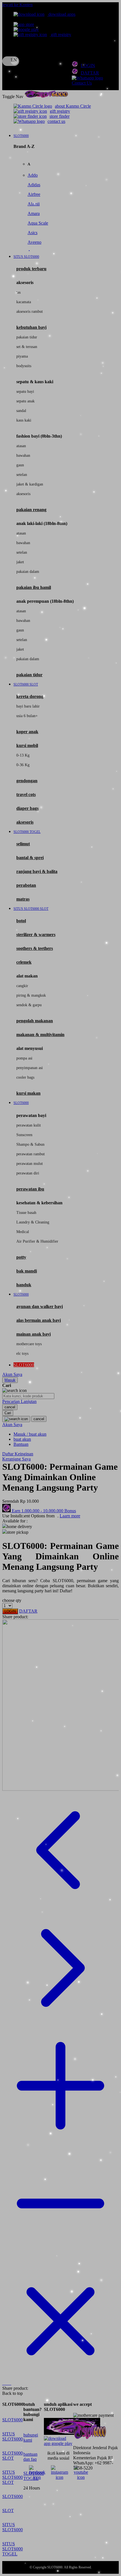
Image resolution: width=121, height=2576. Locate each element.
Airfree (34, 194)
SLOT (8, 2510)
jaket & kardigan (30, 484)
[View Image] (3, 2383)
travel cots (26, 794)
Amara (34, 213)
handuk (24, 1285)
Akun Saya (12, 1374)
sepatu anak (25, 401)
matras (23, 899)
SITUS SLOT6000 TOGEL (13, 2549)
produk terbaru (31, 269)
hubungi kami (31, 2438)
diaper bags (27, 808)
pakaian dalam (28, 572)
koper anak (27, 732)
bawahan (23, 455)
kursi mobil (27, 745)
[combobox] (28, 1396)
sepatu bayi (25, 392)
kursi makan (28, 1093)
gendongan (27, 781)
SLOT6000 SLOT (13, 2456)
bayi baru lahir (28, 706)
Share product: (15, 1617)
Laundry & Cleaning (33, 1222)
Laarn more (70, 1516)
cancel (10, 1407)
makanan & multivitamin (40, 1035)
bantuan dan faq (30, 2457)
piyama (22, 356)
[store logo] (46, 97)
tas (18, 292)
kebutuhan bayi (31, 327)
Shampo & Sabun (30, 1144)
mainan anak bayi (33, 1334)
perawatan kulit (29, 1125)
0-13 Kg (23, 755)
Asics (33, 233)
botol (21, 921)
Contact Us (82, 83)
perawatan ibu (30, 1189)
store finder (60, 116)
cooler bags (25, 1077)
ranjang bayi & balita (37, 871)
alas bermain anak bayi (39, 1320)
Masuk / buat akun (30, 1434)
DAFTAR (90, 73)
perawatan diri (28, 1173)
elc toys (22, 1354)
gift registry (60, 35)
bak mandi (27, 1271)
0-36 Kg (23, 765)
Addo (33, 175)
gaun (20, 465)
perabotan (26, 885)
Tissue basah (26, 1213)
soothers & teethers (35, 948)
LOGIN (88, 66)
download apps (61, 14)
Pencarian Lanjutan (19, 1401)
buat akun (22, 1439)
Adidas (34, 185)
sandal (21, 411)
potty (21, 1257)
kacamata (24, 302)
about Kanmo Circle (73, 106)
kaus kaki (24, 420)
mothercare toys (29, 1344)
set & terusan (27, 347)
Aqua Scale (38, 223)
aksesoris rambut (30, 312)
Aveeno (34, 242)
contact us (56, 121)
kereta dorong (30, 696)
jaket (20, 562)
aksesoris (23, 494)
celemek (24, 962)
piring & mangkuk (31, 995)
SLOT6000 (13, 2420)
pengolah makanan (35, 1021)
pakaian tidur (27, 337)
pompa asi (24, 1058)
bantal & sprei (30, 858)
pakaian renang (31, 510)
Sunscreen (24, 1135)
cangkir (22, 986)
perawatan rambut (31, 1154)
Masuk (10, 1380)
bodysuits (24, 366)
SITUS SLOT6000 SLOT (13, 2477)
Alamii (34, 204)
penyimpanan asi (30, 1068)
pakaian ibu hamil (34, 587)
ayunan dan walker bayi (40, 1306)
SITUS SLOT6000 (13, 2436)
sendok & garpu (29, 1005)
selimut (23, 844)
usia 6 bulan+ (27, 716)
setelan (22, 475)
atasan (21, 446)
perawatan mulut (30, 1164)
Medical (23, 1232)
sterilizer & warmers (36, 935)
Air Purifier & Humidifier (37, 1241)
